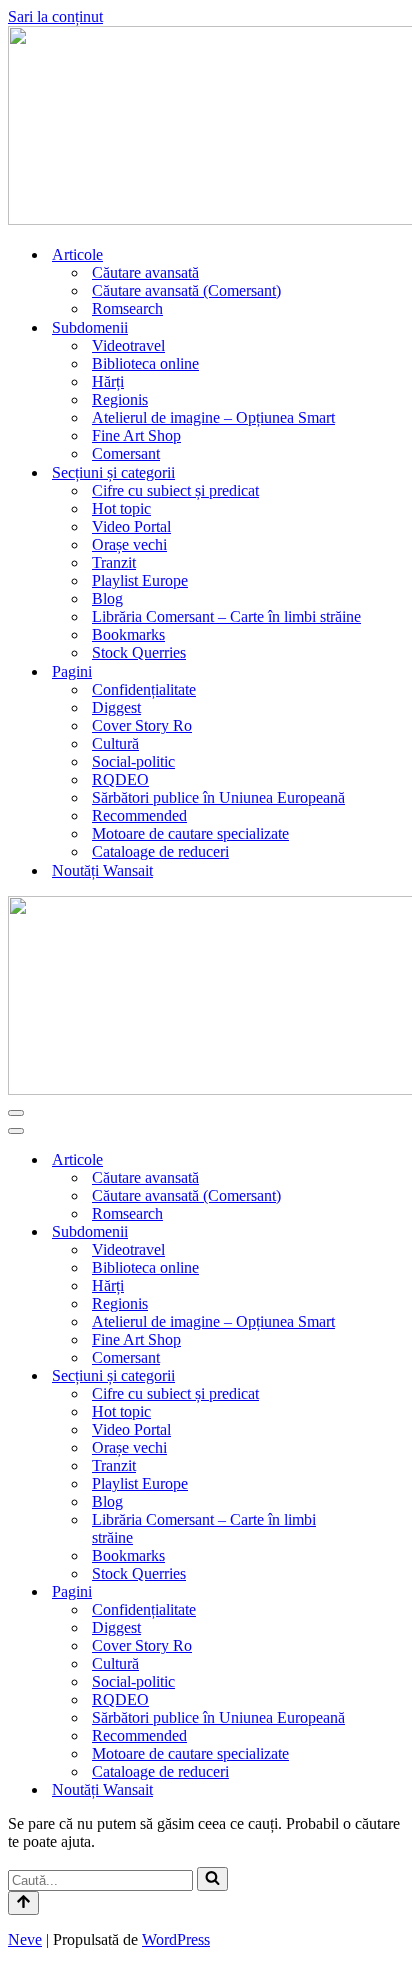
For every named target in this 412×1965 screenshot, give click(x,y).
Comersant (126, 453)
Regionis (120, 399)
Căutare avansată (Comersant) (186, 290)
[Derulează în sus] (23, 1903)
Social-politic (133, 761)
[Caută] (212, 1879)
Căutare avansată (145, 272)
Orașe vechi (129, 544)
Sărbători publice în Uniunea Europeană (218, 797)
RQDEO (120, 779)
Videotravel (128, 345)
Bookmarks (128, 634)
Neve (25, 1939)
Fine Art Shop (136, 435)
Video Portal (131, 526)
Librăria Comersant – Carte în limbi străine (226, 616)
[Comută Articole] (394, 1160)
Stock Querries (139, 652)
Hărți (108, 381)
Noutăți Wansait (102, 870)
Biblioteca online (145, 363)
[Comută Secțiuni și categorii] (394, 1376)
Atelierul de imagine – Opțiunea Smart (213, 417)
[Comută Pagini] (394, 1592)
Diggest (116, 707)
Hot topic (121, 508)
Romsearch (127, 308)
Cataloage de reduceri (160, 851)
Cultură (115, 743)
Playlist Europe (140, 580)
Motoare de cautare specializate (190, 833)
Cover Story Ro (142, 725)
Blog (107, 598)
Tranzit (114, 562)
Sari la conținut (55, 16)
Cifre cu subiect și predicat (175, 490)
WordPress (176, 1939)
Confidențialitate (144, 689)
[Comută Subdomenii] (394, 1232)
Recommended (139, 815)
